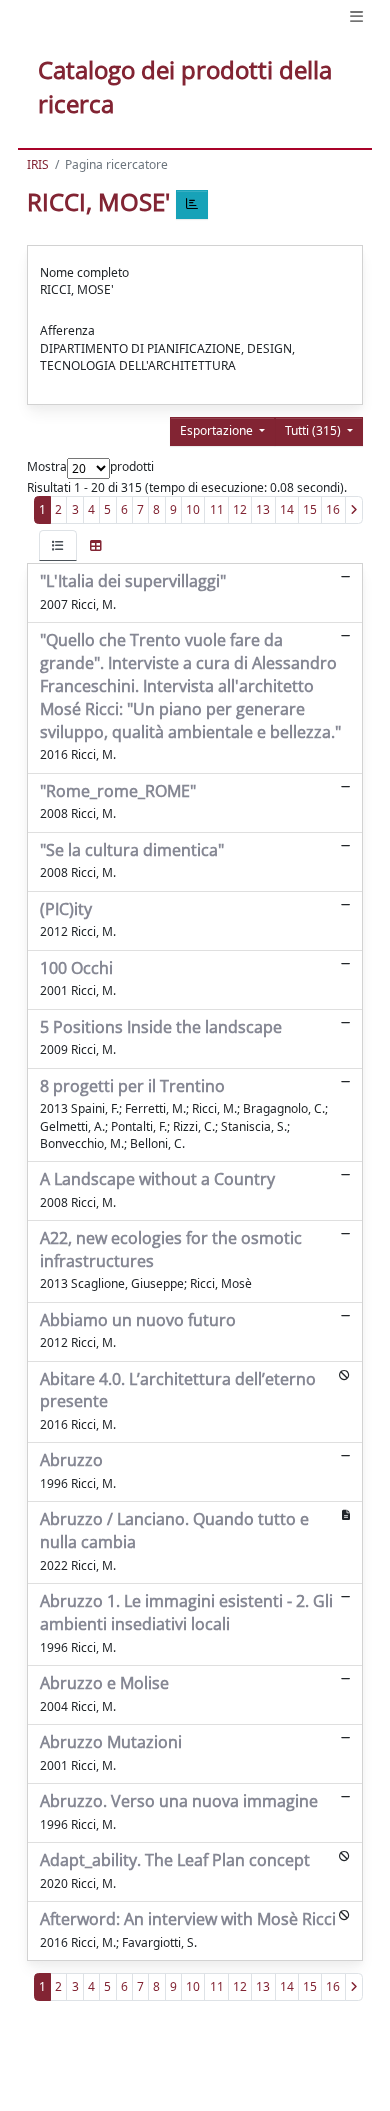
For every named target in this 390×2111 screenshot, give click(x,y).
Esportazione (218, 430)
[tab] (58, 545)
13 (263, 509)
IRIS (38, 164)
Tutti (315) (314, 430)
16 (333, 509)
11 (217, 509)
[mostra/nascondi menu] (356, 16)
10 (193, 509)
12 (240, 509)
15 (310, 509)
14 (287, 509)
